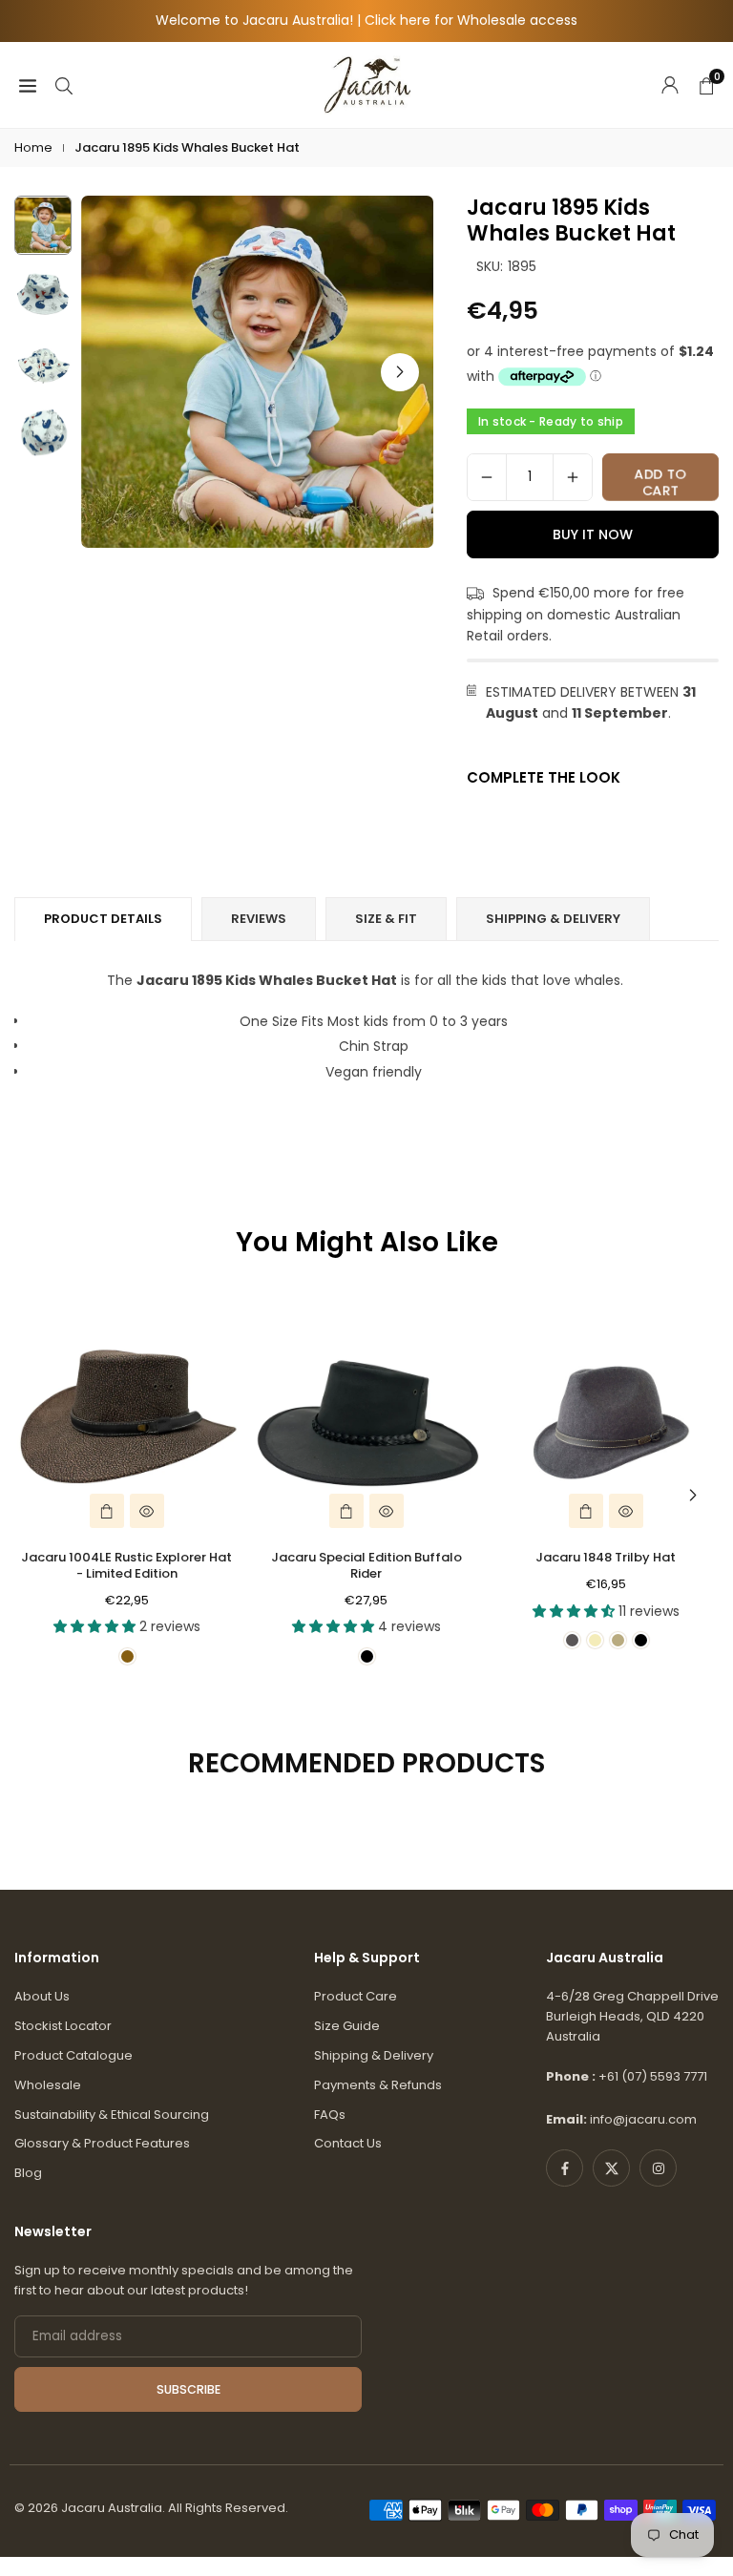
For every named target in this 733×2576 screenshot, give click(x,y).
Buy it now (593, 534)
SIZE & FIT (386, 919)
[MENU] (28, 84)
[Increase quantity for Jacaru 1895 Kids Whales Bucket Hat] (573, 477)
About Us (42, 1996)
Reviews (259, 919)
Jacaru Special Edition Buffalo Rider (366, 1565)
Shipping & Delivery (374, 2055)
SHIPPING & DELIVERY (553, 919)
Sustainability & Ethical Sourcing (112, 2115)
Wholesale (48, 2085)
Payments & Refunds (378, 2085)
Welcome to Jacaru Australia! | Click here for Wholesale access (366, 21)
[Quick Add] (107, 1511)
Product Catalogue (73, 2055)
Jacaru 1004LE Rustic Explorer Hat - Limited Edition (126, 1565)
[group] (257, 372)
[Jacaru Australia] (367, 84)
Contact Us (348, 2143)
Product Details (103, 919)
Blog (28, 2173)
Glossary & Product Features (102, 2143)
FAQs (330, 2115)
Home (33, 147)
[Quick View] (147, 1511)
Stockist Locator (63, 2026)
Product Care (356, 1996)
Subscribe (188, 2389)
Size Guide (347, 2026)
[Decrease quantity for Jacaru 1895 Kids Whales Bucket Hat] (487, 477)
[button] (400, 372)
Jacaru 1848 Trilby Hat (606, 1557)
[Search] (64, 84)
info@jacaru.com (643, 2119)
